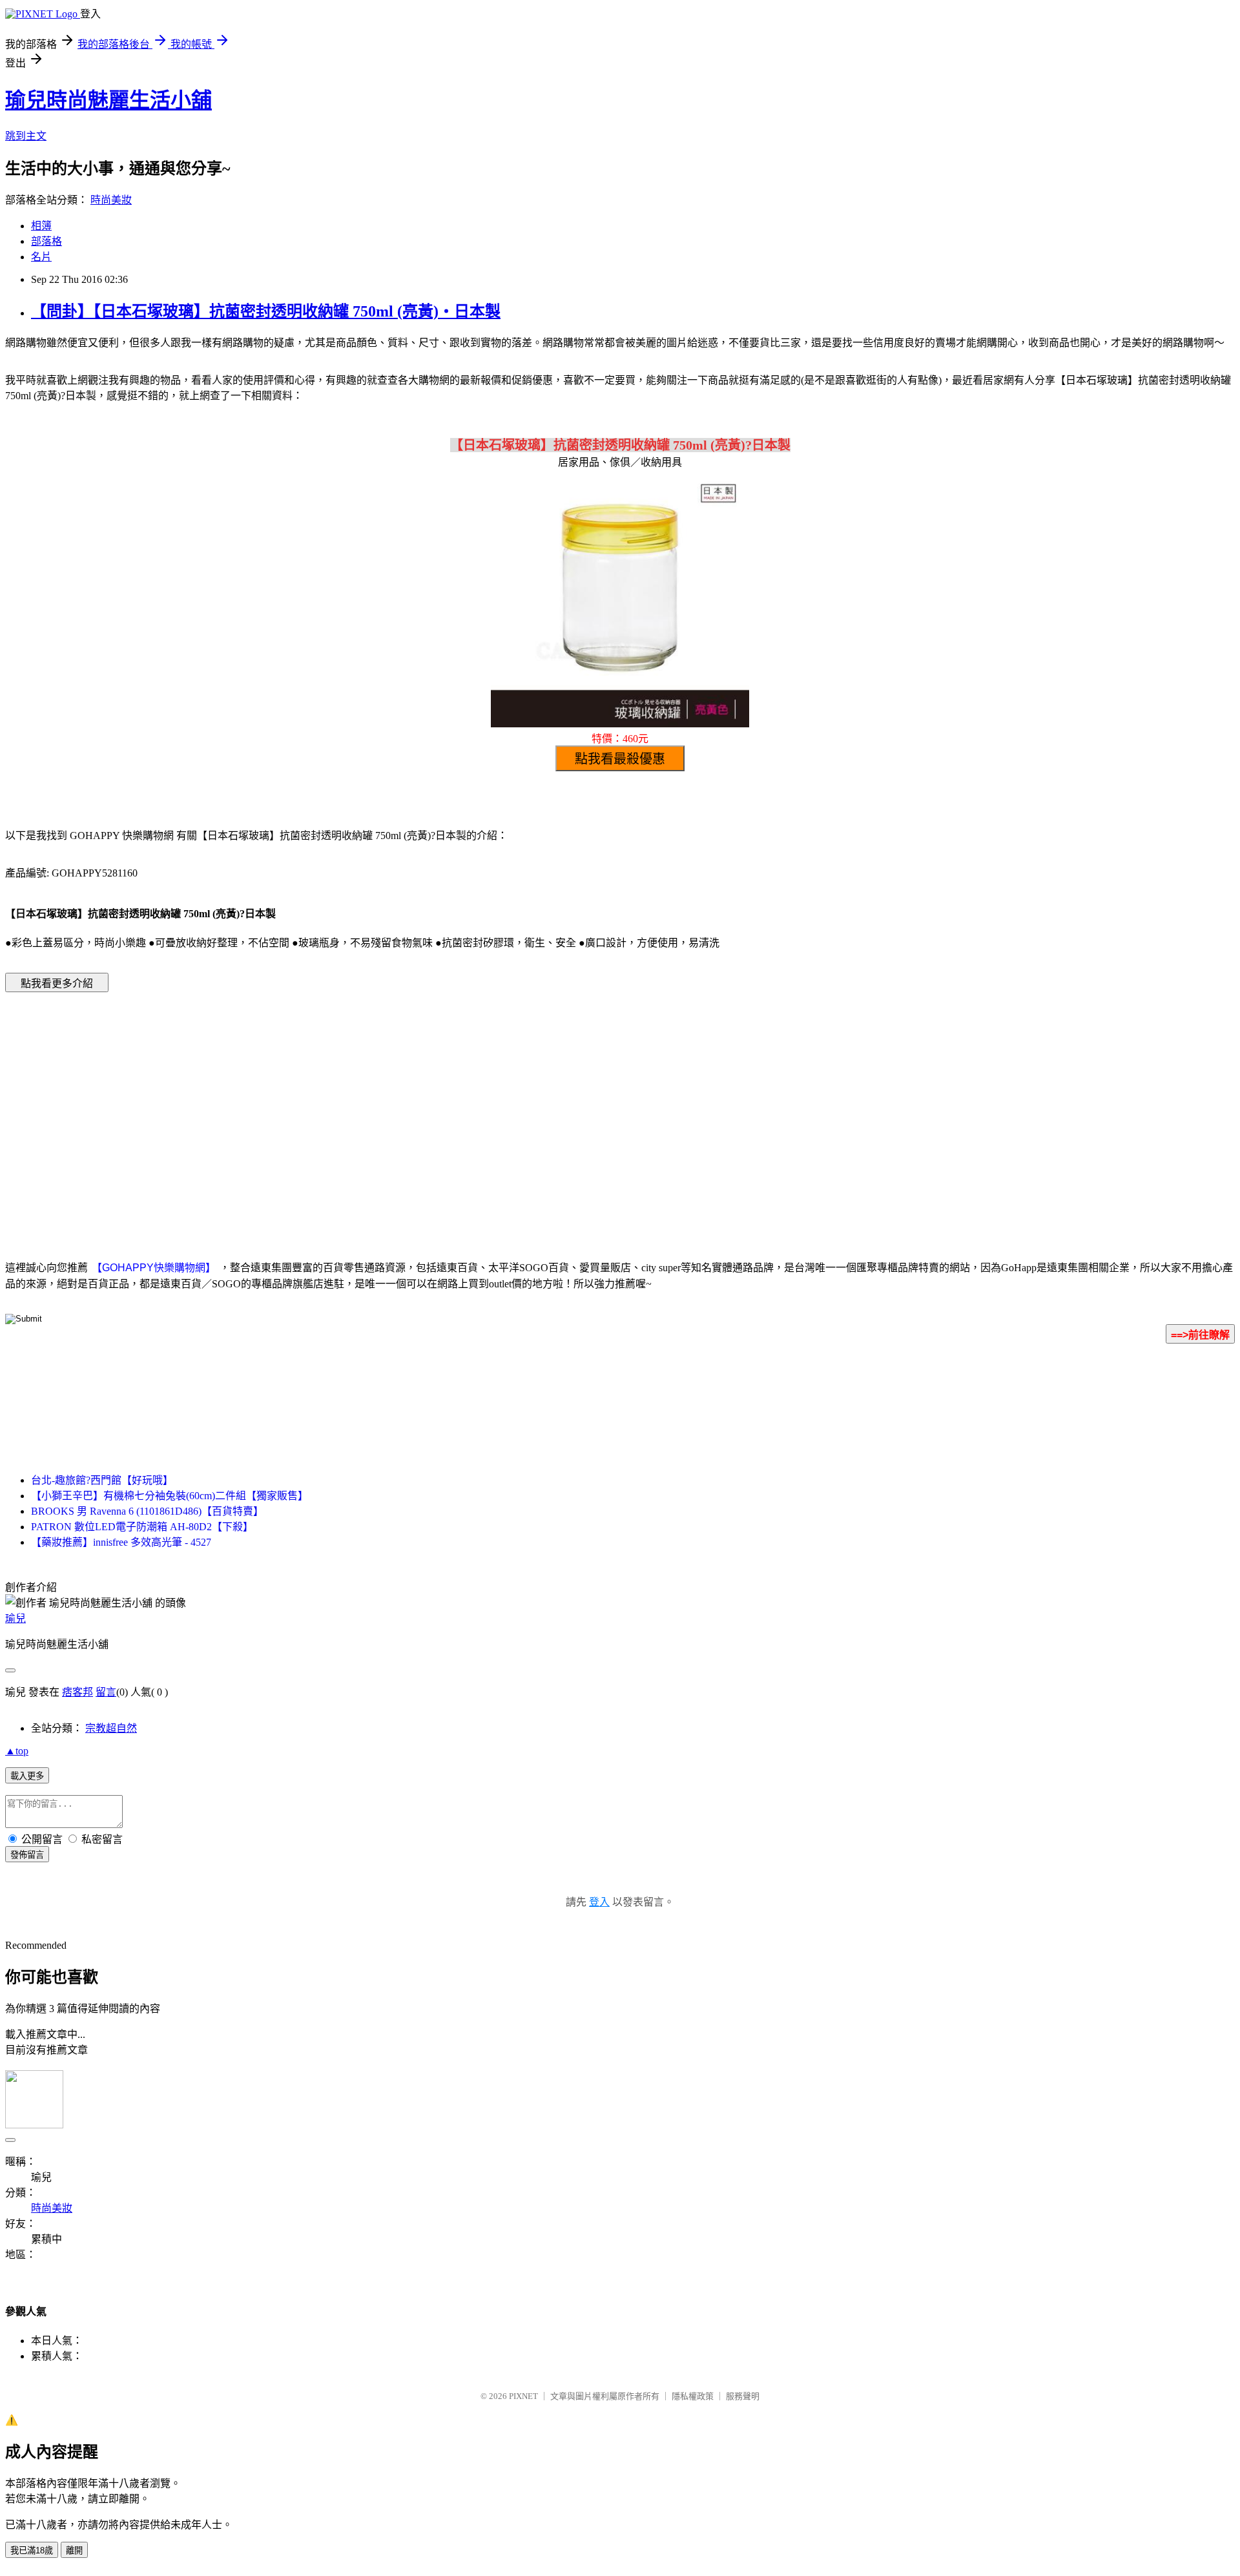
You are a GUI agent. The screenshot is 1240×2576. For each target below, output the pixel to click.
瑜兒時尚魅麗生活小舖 (108, 100)
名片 (41, 257)
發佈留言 (27, 1855)
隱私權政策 (693, 2396)
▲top (17, 1751)
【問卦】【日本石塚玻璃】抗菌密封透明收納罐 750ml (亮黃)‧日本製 (266, 311)
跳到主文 (26, 136)
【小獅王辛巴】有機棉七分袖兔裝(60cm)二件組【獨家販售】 (170, 1496)
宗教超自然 (111, 1728)
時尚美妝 (111, 200)
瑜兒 (15, 1618)
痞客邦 (77, 1692)
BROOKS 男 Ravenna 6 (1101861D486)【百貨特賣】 (147, 1511)
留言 (106, 1692)
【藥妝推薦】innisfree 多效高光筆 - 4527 (121, 1542)
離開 (74, 2550)
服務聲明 (743, 2396)
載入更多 (27, 1776)
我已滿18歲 (32, 2550)
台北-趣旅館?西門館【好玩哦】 (102, 1480)
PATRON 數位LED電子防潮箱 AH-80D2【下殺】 (142, 1527)
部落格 (46, 241)
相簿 (41, 226)
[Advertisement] (510, 1106)
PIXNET (523, 2396)
